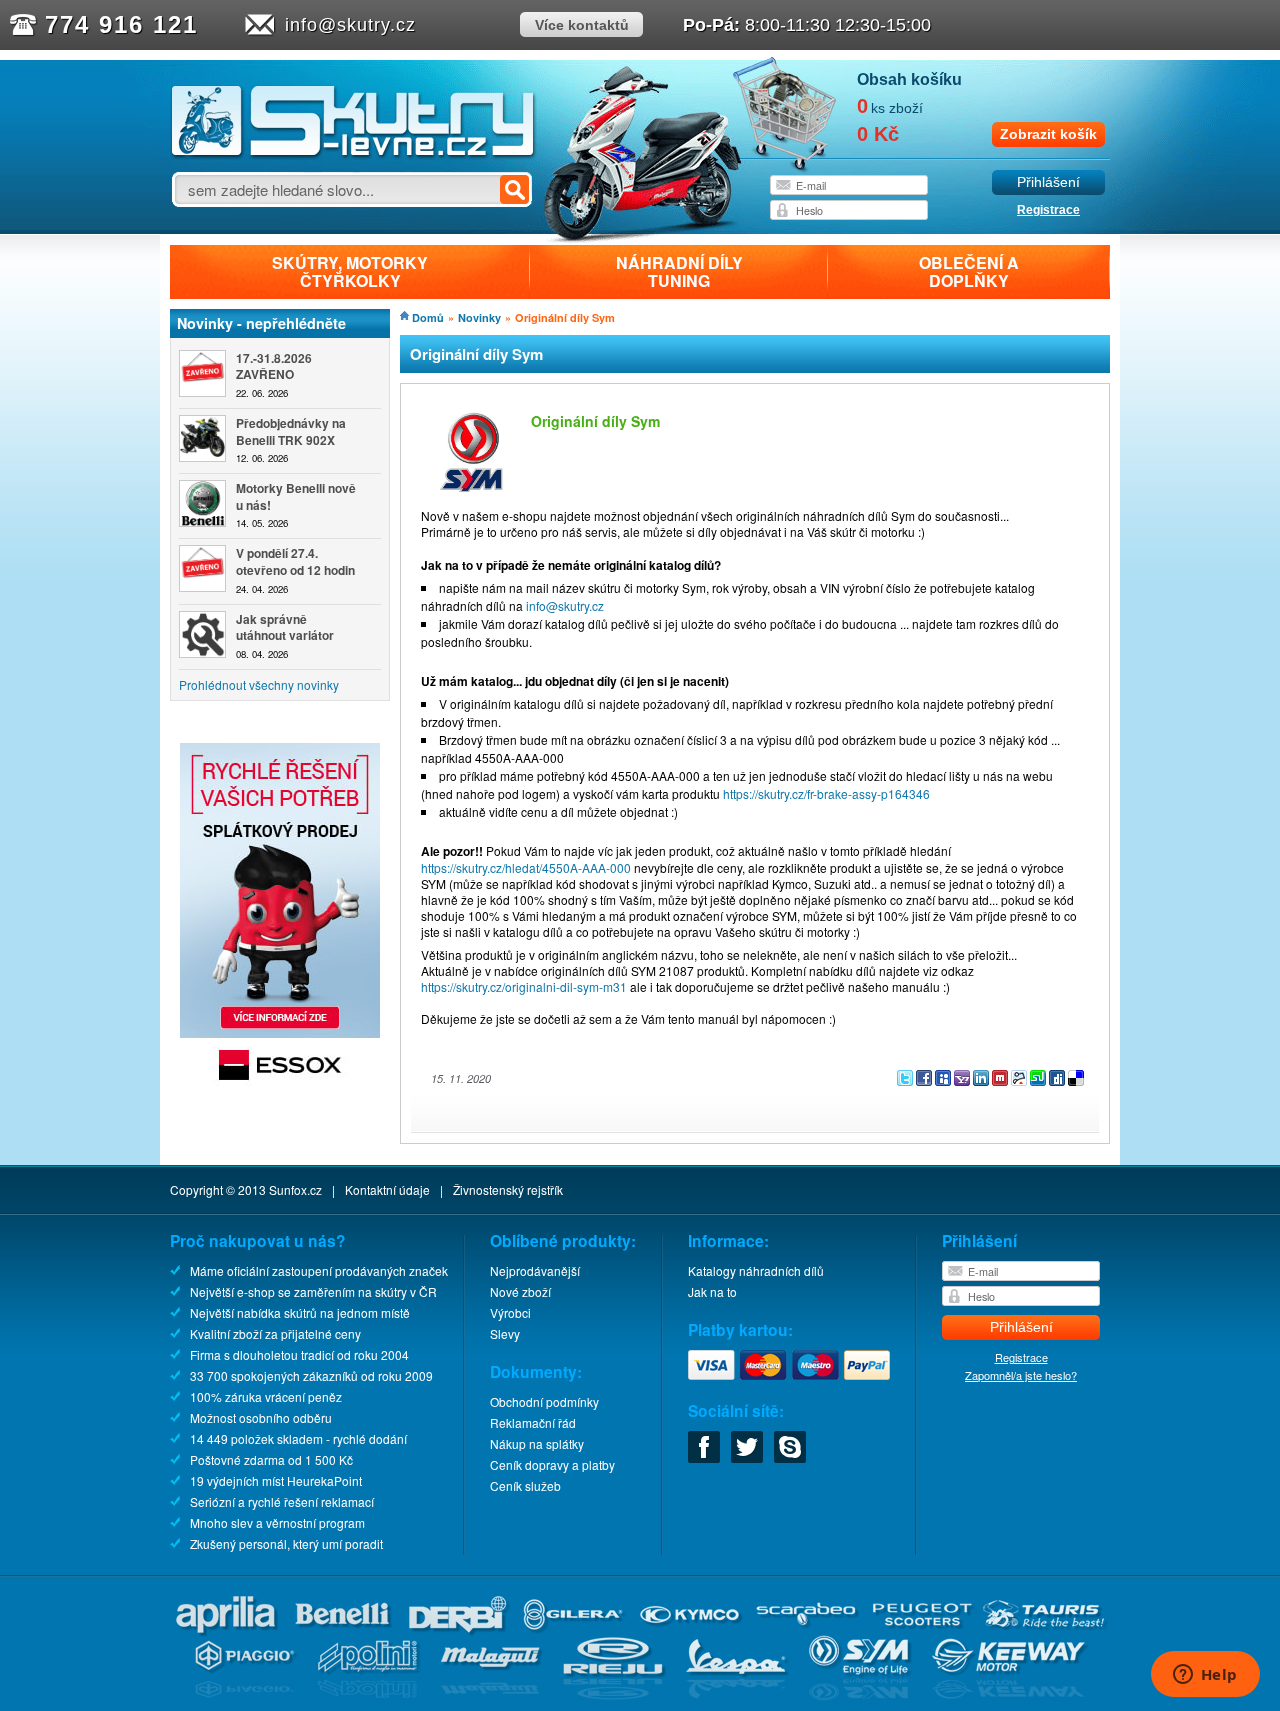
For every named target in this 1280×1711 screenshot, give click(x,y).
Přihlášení (1048, 182)
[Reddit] (1020, 1080)
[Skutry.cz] (353, 154)
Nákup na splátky (537, 1443)
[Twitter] (906, 1080)
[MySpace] (944, 1080)
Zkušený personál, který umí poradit (286, 1543)
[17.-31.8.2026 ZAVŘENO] (202, 373)
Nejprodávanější (535, 1270)
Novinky (479, 317)
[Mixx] (1001, 1080)
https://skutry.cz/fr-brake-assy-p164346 (826, 793)
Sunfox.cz (295, 1189)
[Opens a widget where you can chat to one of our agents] (1205, 1676)
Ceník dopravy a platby (552, 1464)
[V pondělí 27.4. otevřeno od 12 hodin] (202, 568)
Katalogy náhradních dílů (756, 1270)
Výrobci (510, 1312)
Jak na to (712, 1291)
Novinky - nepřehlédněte (261, 323)
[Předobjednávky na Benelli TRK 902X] (202, 438)
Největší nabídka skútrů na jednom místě (300, 1312)
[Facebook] (925, 1080)
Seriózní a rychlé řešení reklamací (282, 1501)
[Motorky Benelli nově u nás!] (202, 503)
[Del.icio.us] (1076, 1080)
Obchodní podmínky (544, 1401)
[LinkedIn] (982, 1080)
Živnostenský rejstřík (508, 1189)
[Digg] (1058, 1080)
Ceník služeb (525, 1485)
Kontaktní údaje (387, 1189)
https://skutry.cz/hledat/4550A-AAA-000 (526, 867)
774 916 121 (121, 24)
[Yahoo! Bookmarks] (963, 1080)
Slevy (505, 1333)
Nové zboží (520, 1291)
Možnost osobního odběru (261, 1417)
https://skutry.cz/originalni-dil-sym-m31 (524, 986)
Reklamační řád (533, 1422)
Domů (428, 317)
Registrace (1048, 210)
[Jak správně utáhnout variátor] (202, 634)
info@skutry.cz (350, 25)
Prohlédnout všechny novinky (259, 684)
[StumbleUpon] (1039, 1080)
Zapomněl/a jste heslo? (1021, 1375)
